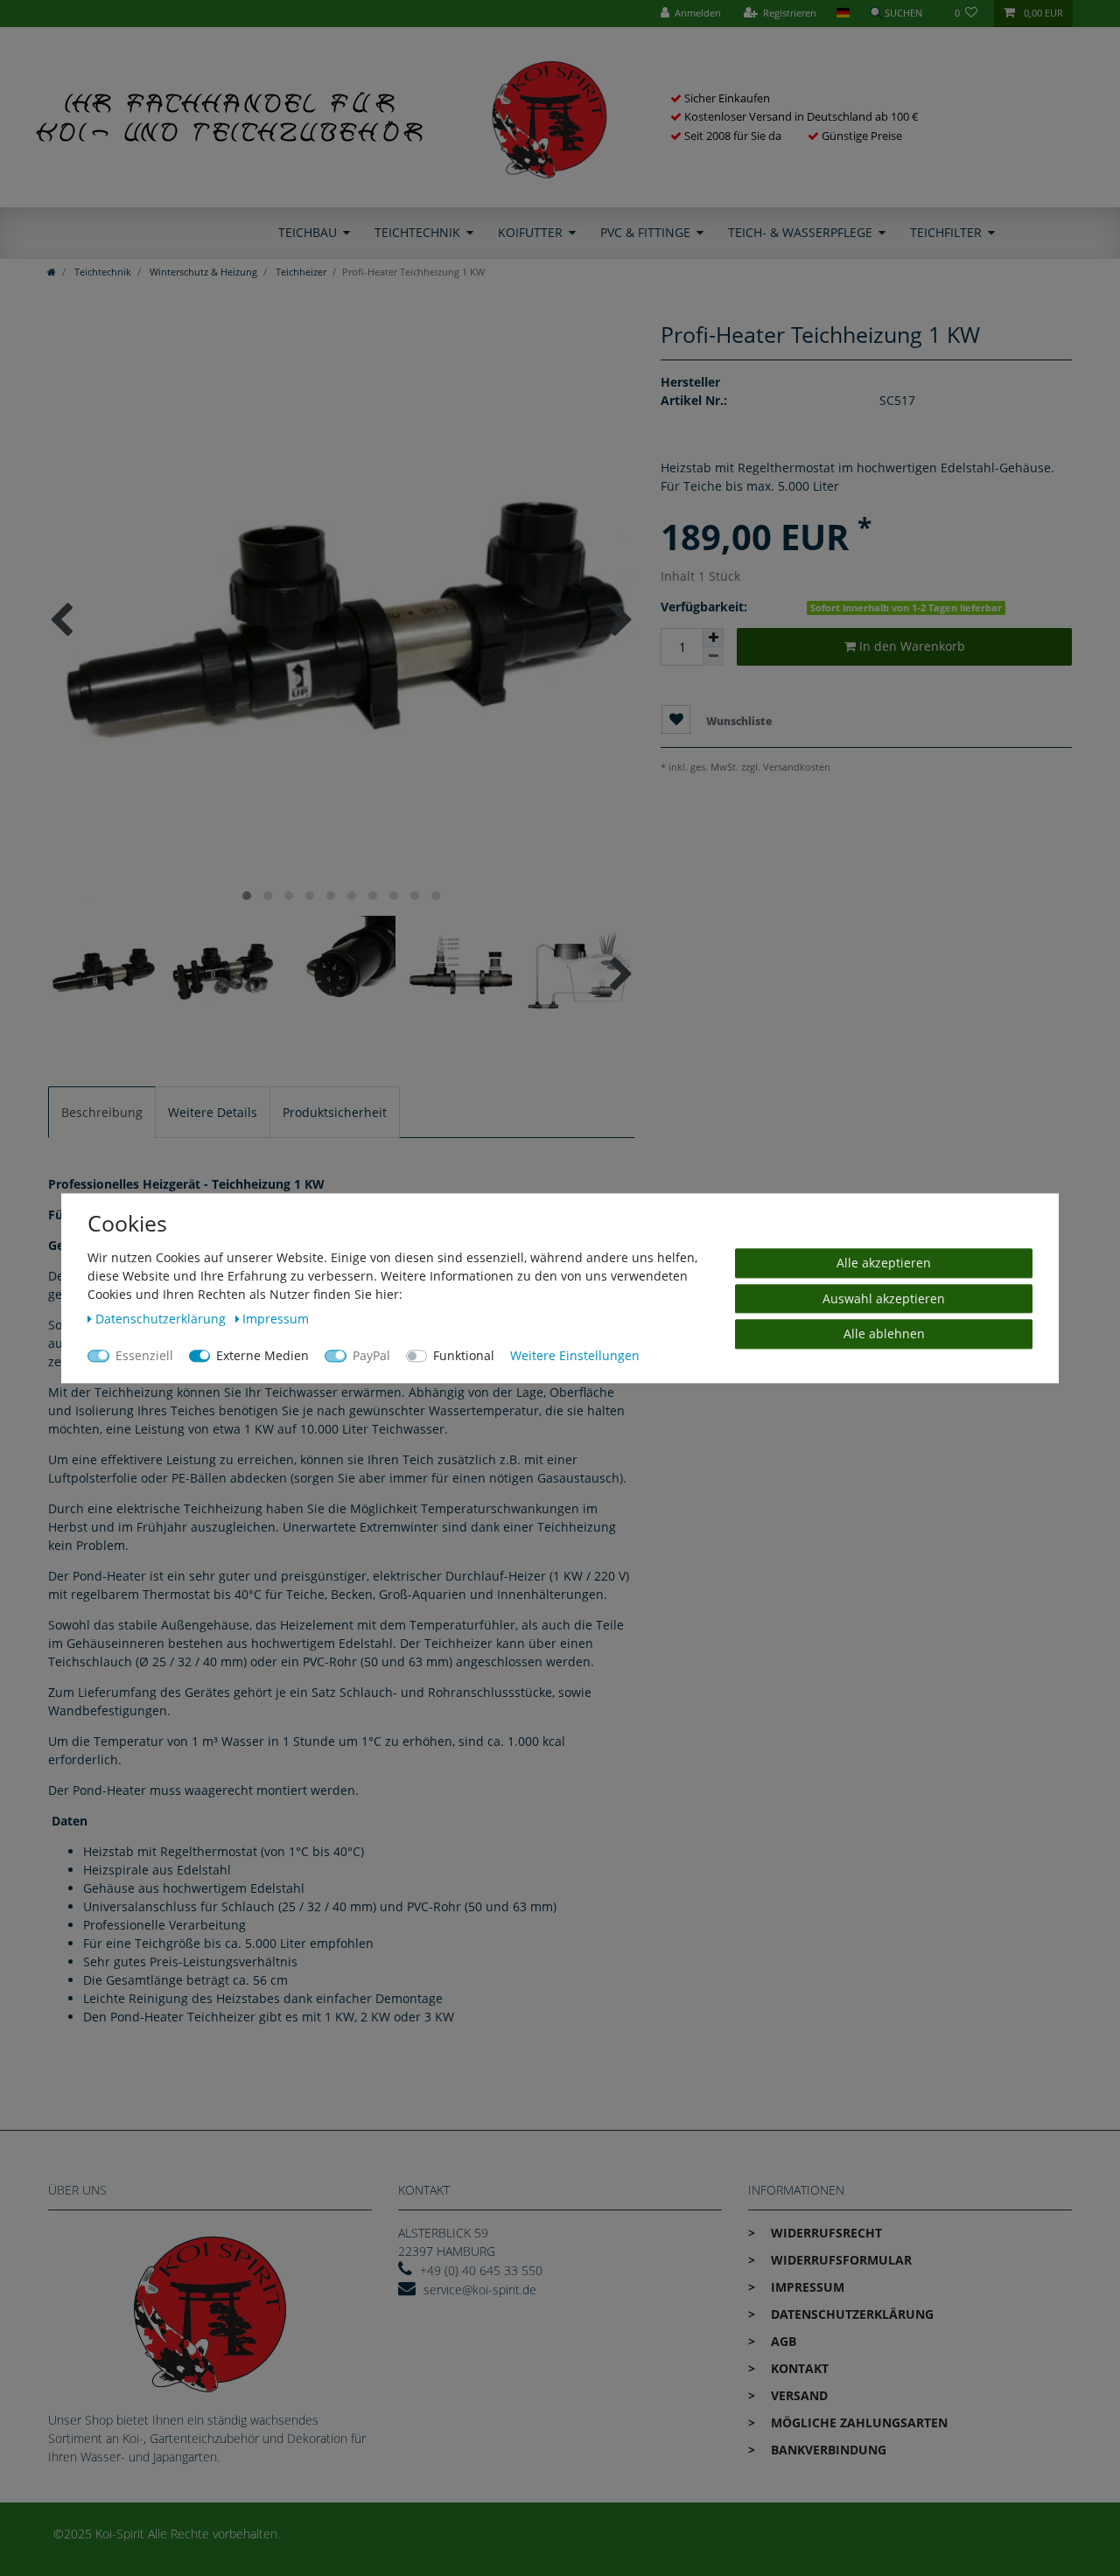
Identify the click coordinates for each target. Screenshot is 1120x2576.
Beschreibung (102, 1112)
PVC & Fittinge (645, 232)
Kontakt (798, 2368)
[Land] (842, 14)
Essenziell (144, 1355)
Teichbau (308, 232)
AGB (782, 2341)
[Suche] (902, 14)
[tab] (102, 1112)
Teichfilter (946, 232)
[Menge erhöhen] (713, 638)
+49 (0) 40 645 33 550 (481, 2270)
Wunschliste (738, 720)
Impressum (806, 2287)
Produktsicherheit (335, 1112)
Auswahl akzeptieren (884, 1298)
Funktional (464, 1355)
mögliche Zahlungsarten (857, 2422)
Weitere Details (213, 1112)
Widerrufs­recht (825, 2233)
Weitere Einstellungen (575, 1355)
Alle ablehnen (884, 1333)
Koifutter (530, 232)
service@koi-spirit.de (480, 2290)
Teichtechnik (417, 232)
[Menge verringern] (713, 656)
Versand (798, 2395)
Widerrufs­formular (840, 2260)
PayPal (371, 1355)
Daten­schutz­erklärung (850, 2314)
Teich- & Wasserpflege (800, 232)
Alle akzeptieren (884, 1263)
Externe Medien (262, 1355)
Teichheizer (300, 272)
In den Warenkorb (910, 646)
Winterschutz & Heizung (202, 272)
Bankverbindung (827, 2450)
